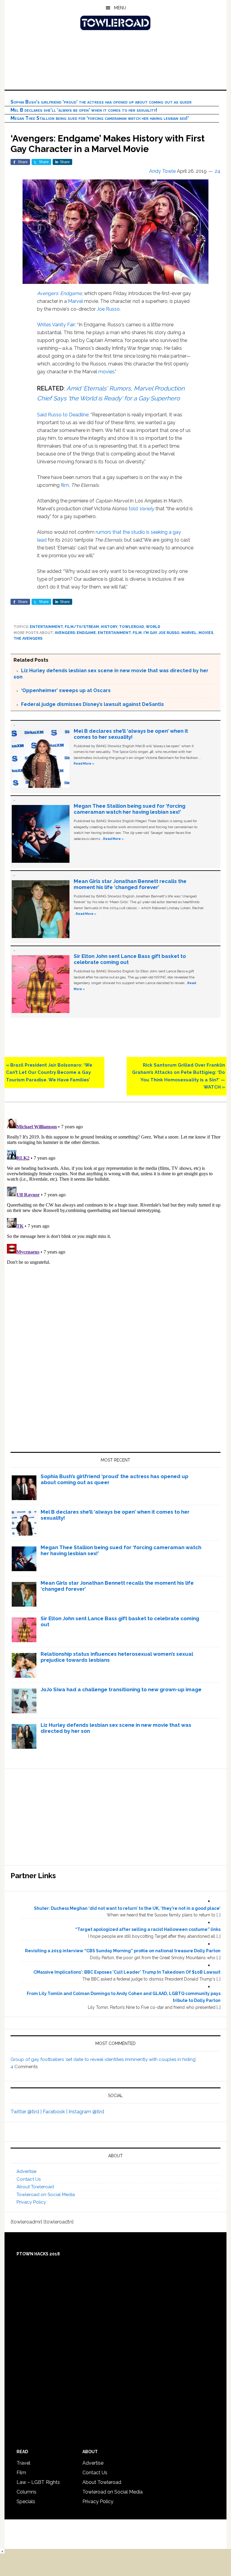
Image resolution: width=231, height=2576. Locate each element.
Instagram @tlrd (86, 2112)
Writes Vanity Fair (56, 325)
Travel (23, 2463)
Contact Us (29, 2179)
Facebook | (56, 2112)
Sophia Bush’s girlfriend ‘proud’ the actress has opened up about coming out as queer (101, 102)
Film (137, 633)
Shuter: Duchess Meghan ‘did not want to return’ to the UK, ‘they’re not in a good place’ (127, 1908)
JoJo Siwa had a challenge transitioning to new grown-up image (121, 1689)
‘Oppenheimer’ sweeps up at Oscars (66, 690)
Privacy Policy (31, 2202)
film (65, 485)
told (142, 509)
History (109, 627)
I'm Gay (150, 633)
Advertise (26, 2171)
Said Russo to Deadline (63, 415)
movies (106, 372)
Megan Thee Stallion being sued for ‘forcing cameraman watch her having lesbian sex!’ (100, 118)
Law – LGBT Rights (38, 2482)
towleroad (132, 627)
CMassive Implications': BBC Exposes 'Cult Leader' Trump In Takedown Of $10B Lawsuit (127, 1972)
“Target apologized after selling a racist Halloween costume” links (148, 1929)
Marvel (75, 301)
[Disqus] (115, 1192)
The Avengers (28, 639)
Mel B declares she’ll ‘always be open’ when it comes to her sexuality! (84, 110)
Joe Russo (108, 309)
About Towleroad (35, 2187)
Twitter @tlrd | (27, 2112)
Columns (26, 2492)
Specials (26, 2501)
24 (218, 171)
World (153, 627)
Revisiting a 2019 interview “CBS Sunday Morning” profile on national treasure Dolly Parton (123, 1951)
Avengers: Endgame (59, 293)
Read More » (84, 763)
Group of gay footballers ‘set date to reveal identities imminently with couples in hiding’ (103, 2059)
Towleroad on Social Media (46, 2195)
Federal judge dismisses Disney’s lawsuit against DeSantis (92, 704)
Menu (120, 8)
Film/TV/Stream (82, 627)
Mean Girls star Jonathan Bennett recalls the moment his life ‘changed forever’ (130, 884)
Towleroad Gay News (115, 23)
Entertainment (46, 627)
